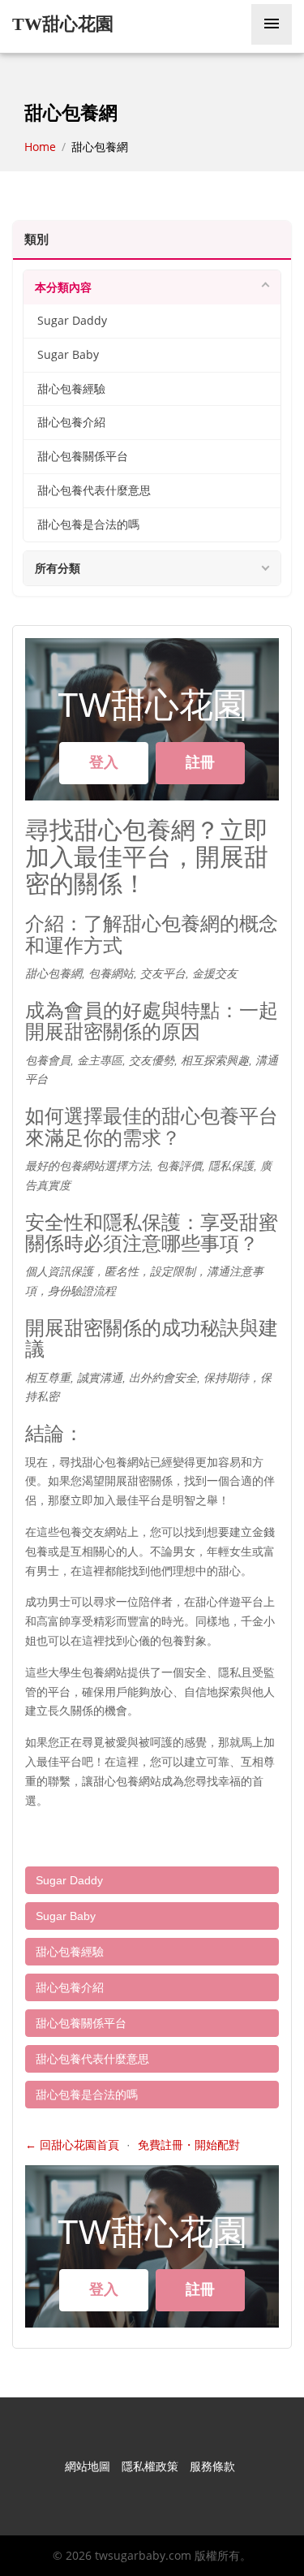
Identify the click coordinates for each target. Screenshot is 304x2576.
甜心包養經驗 (71, 389)
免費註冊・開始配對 (189, 2145)
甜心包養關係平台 (83, 456)
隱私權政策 (150, 2466)
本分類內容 (63, 287)
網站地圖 (88, 2466)
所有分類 (58, 568)
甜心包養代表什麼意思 (94, 490)
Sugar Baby (68, 355)
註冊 (200, 762)
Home (42, 147)
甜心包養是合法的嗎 (88, 524)
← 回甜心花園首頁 (72, 2145)
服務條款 (212, 2466)
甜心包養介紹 (71, 422)
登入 (104, 762)
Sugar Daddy (72, 321)
